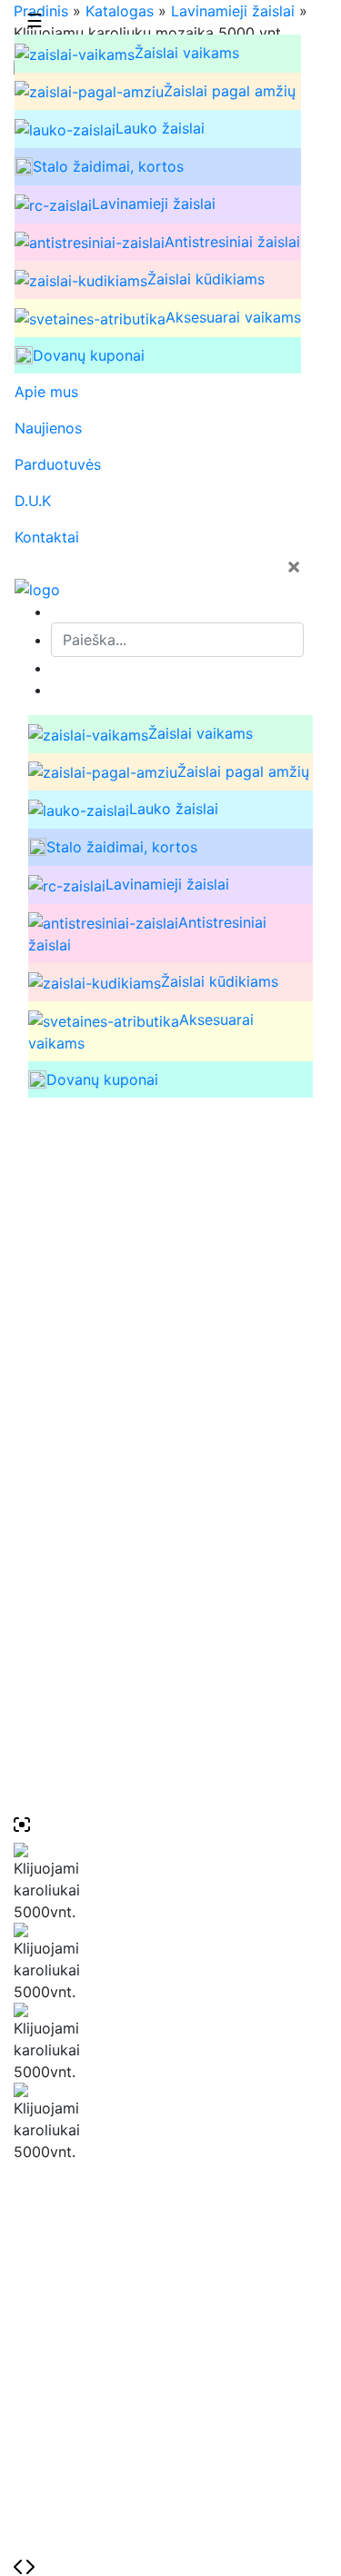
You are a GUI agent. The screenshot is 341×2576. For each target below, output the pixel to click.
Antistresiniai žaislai (232, 242)
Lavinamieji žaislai (154, 204)
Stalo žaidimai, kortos (108, 166)
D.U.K (33, 501)
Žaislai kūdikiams (206, 279)
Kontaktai (47, 537)
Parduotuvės (58, 464)
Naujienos (48, 428)
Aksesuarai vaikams (233, 317)
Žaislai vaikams (187, 53)
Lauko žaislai (160, 128)
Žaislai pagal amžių (230, 91)
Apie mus (46, 392)
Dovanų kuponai (89, 355)
